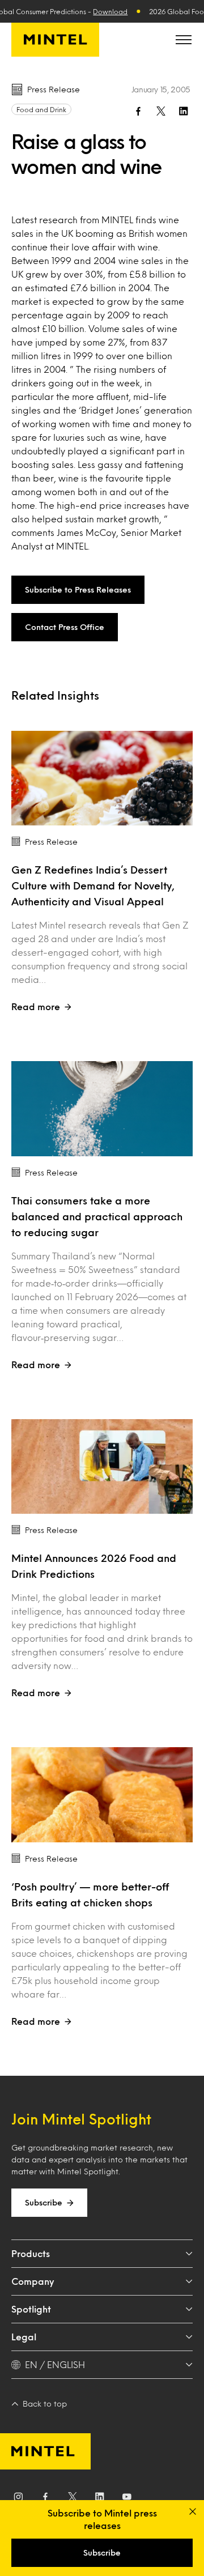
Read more (36, 1006)
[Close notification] (193, 2511)
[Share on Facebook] (138, 111)
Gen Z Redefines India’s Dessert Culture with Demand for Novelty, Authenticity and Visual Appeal (93, 885)
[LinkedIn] (100, 2499)
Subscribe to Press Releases (78, 589)
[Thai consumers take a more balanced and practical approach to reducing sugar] (102, 1109)
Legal (24, 2337)
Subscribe (44, 2202)
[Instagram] (18, 2499)
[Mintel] (55, 40)
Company (33, 2281)
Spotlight (31, 2309)
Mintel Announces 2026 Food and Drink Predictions (94, 1566)
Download (110, 11)
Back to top (45, 2403)
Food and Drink (41, 109)
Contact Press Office (65, 627)
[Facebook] (45, 2499)
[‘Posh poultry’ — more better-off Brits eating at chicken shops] (102, 1795)
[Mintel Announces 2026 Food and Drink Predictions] (102, 1467)
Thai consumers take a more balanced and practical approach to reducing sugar (97, 1216)
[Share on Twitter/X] (161, 111)
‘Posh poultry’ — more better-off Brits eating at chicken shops (90, 1894)
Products (31, 2253)
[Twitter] (73, 2499)
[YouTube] (127, 2499)
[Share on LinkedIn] (184, 111)
